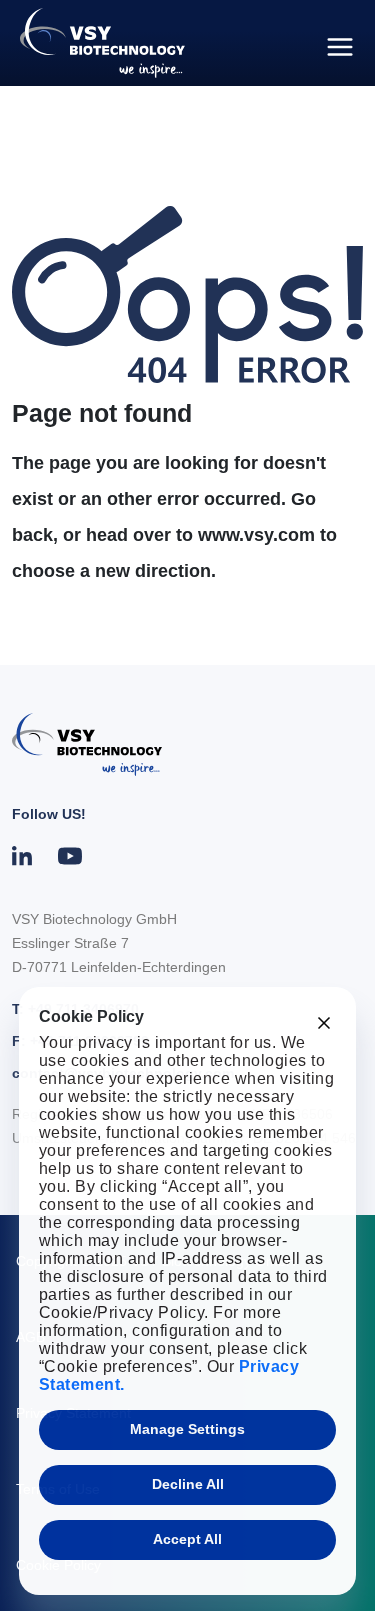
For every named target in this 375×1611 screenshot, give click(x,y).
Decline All (188, 1484)
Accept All (187, 1539)
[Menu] (340, 47)
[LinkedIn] (23, 856)
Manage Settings (187, 1429)
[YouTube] (70, 856)
